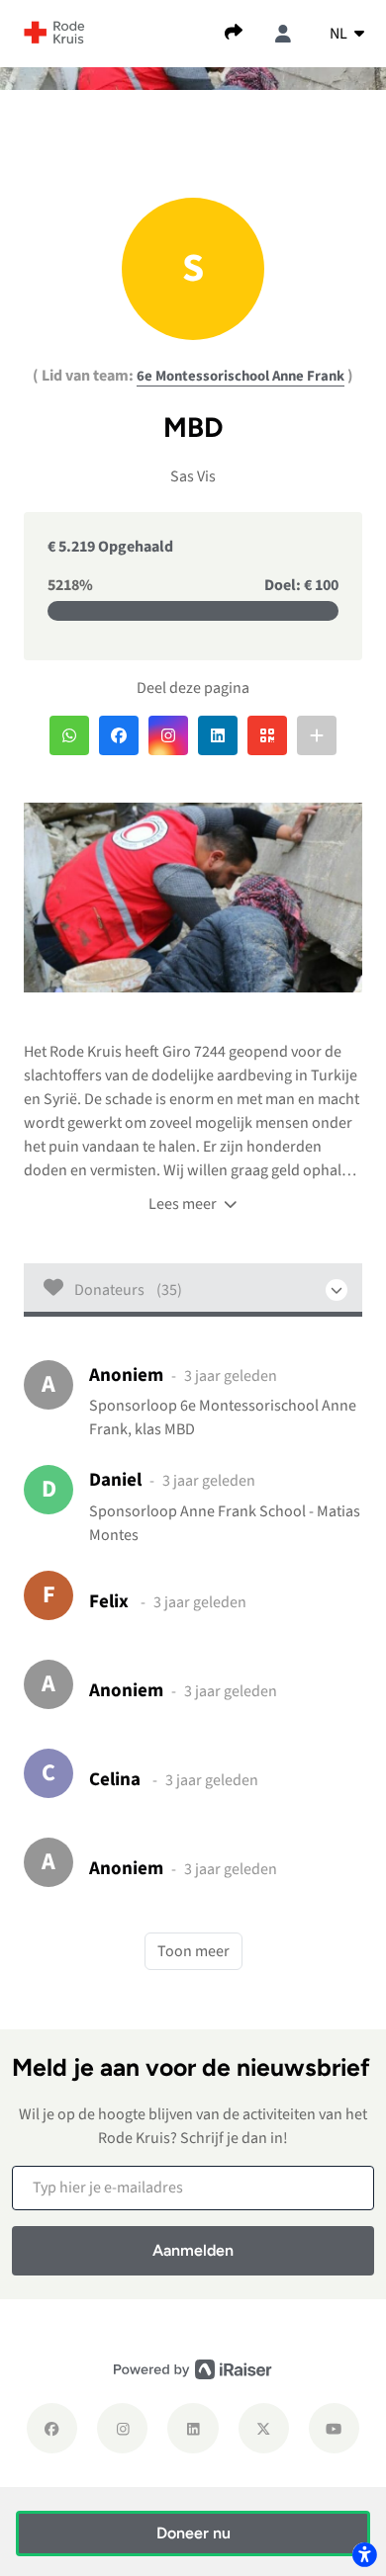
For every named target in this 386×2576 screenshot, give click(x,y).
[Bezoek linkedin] (193, 2428)
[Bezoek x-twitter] (264, 2428)
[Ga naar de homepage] (54, 32)
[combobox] (347, 34)
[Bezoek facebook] (52, 2428)
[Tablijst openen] (193, 1290)
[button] (69, 735)
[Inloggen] (283, 34)
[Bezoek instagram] (122, 2428)
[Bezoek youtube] (334, 2428)
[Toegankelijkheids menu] (364, 2554)
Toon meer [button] (193, 1951)
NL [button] (340, 34)
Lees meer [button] (184, 1204)
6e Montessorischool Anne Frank (241, 376)
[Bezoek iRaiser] (193, 2369)
